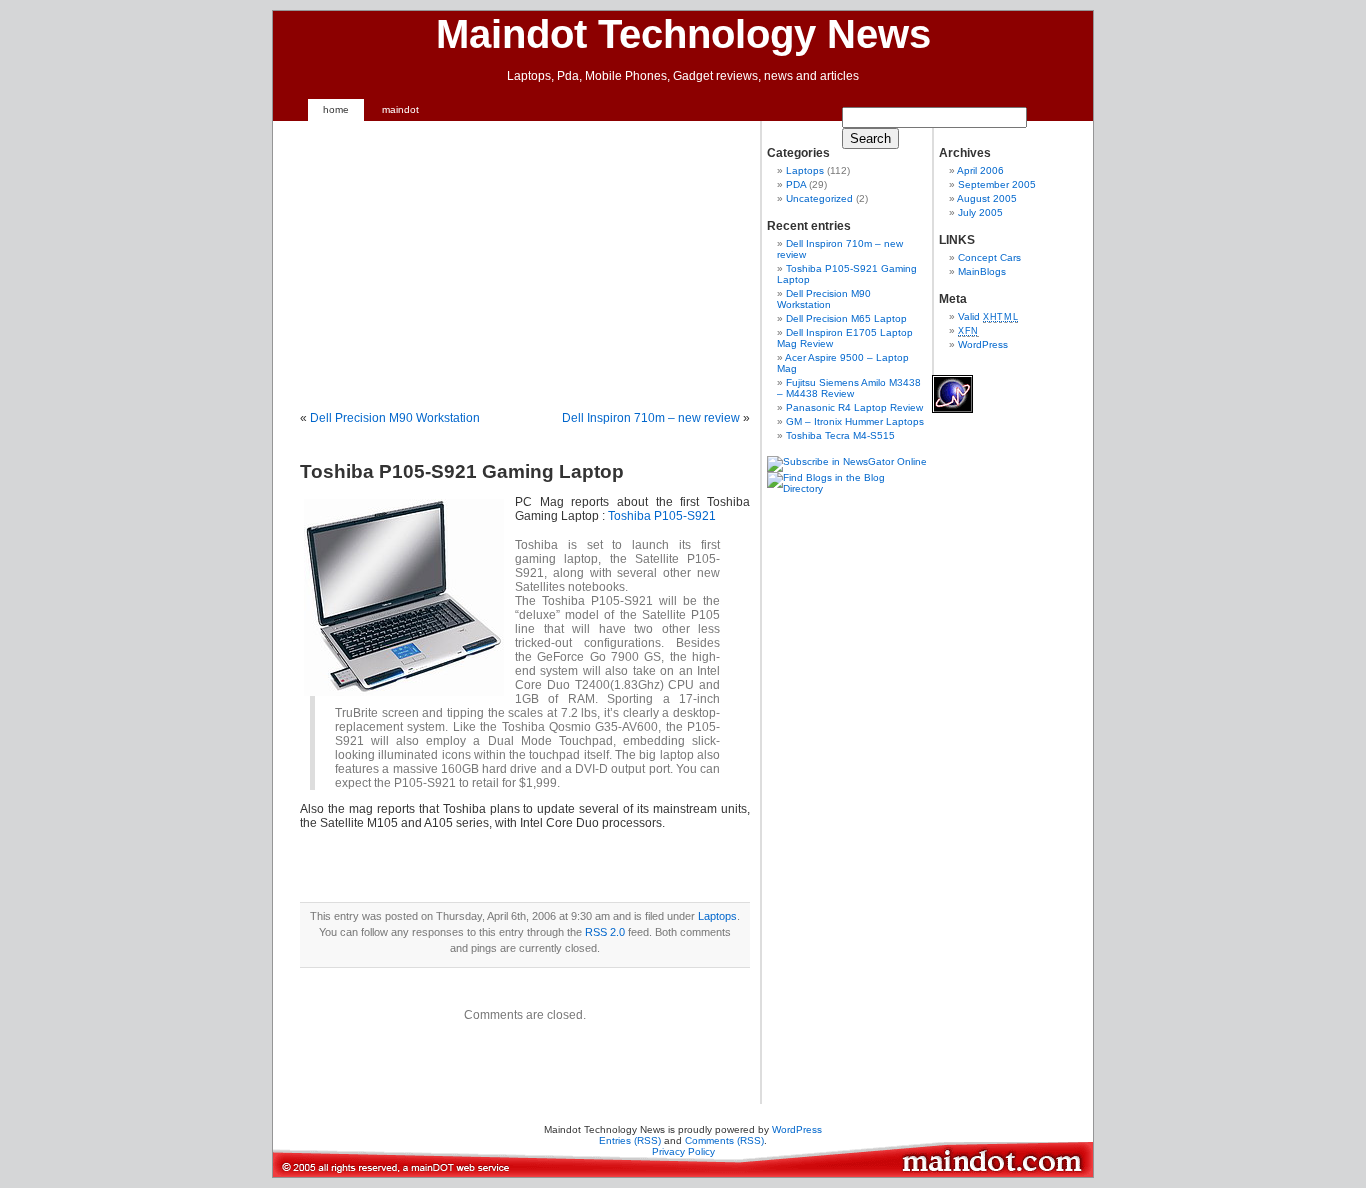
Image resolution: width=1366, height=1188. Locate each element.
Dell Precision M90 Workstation (395, 418)
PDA (796, 184)
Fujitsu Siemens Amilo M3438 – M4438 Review (849, 388)
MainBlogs (982, 271)
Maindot (400, 109)
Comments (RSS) (724, 1140)
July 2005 (980, 212)
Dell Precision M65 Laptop (846, 318)
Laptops (717, 916)
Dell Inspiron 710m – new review (651, 418)
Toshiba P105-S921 (662, 516)
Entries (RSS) (630, 1140)
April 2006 (980, 170)
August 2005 (987, 198)
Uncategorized (819, 198)
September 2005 (997, 184)
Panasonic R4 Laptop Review (854, 407)
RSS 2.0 (605, 932)
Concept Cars (989, 257)
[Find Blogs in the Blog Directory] (847, 488)
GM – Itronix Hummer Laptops (855, 421)
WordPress (983, 344)
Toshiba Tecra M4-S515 (840, 435)
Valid (988, 316)
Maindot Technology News (683, 34)
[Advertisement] (468, 261)
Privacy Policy (683, 1151)
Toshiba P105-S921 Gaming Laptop (462, 471)
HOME (336, 109)
